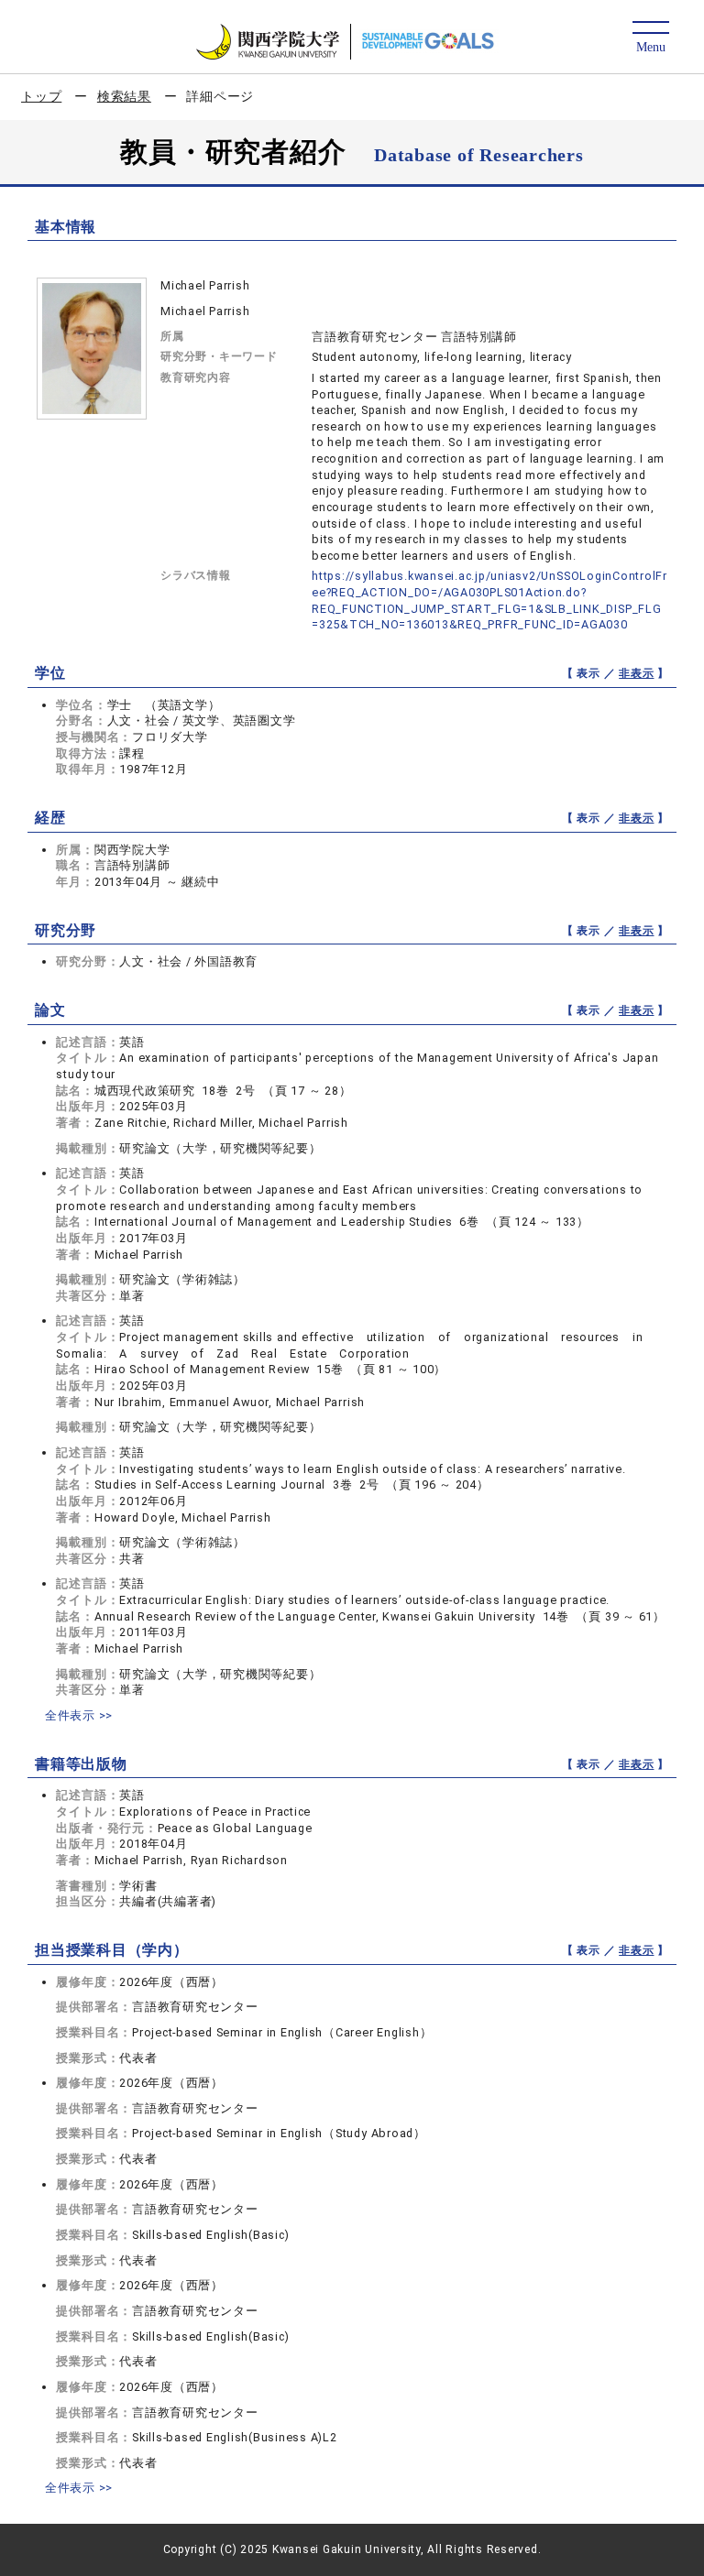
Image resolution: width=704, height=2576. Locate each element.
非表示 (636, 673)
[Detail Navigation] (650, 38)
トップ (41, 96)
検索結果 (124, 96)
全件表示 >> (79, 1715)
